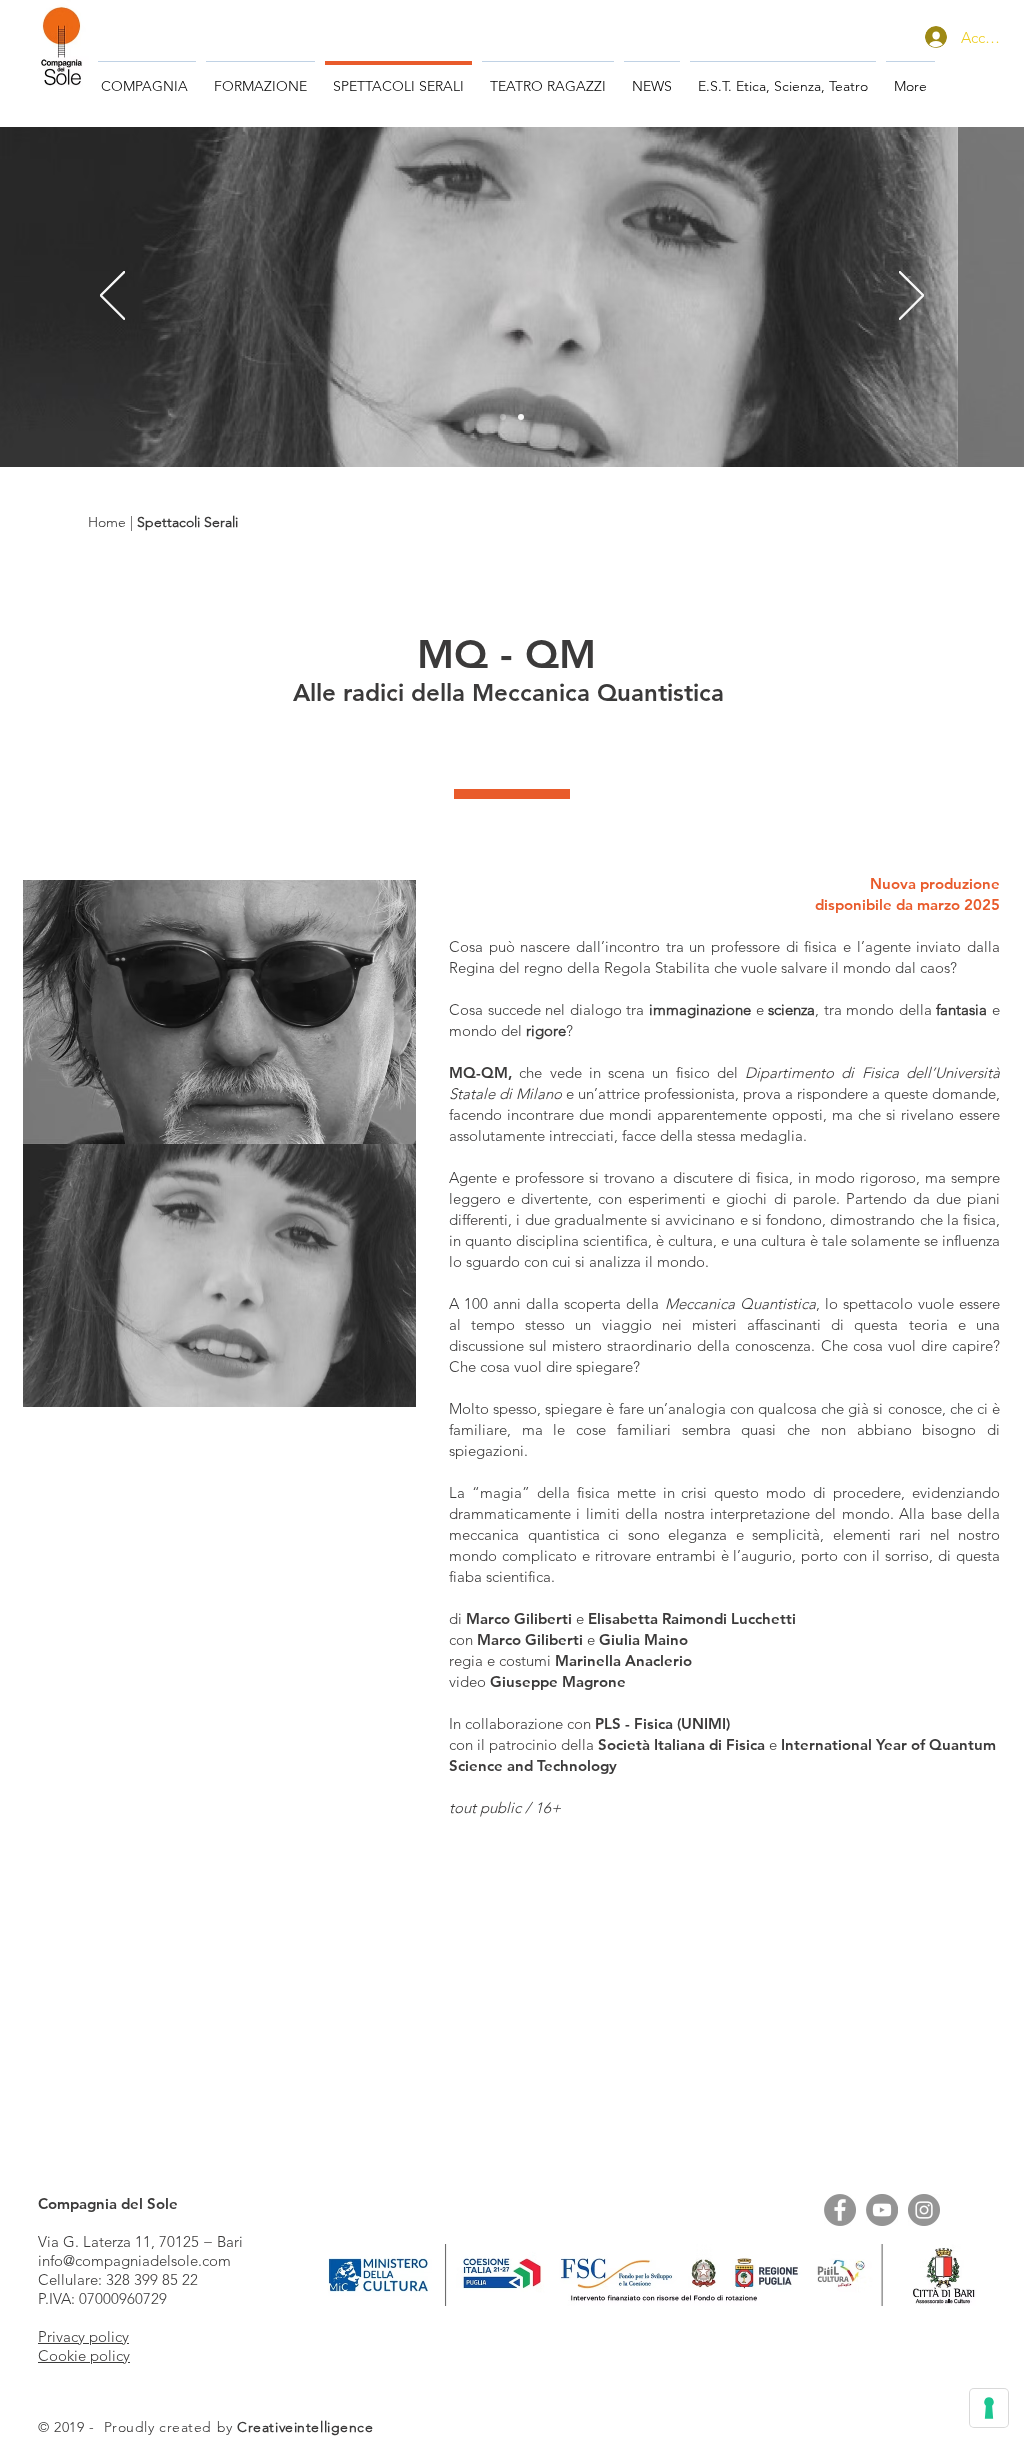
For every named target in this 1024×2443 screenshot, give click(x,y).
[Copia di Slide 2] (521, 417)
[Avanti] (911, 297)
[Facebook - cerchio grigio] (840, 2210)
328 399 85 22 (152, 2279)
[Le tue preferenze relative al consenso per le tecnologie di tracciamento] (989, 2408)
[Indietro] (112, 297)
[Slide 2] (503, 417)
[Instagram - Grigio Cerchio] (924, 2210)
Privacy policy (83, 2336)
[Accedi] (933, 37)
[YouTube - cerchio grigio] (882, 2210)
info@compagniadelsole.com (134, 2260)
